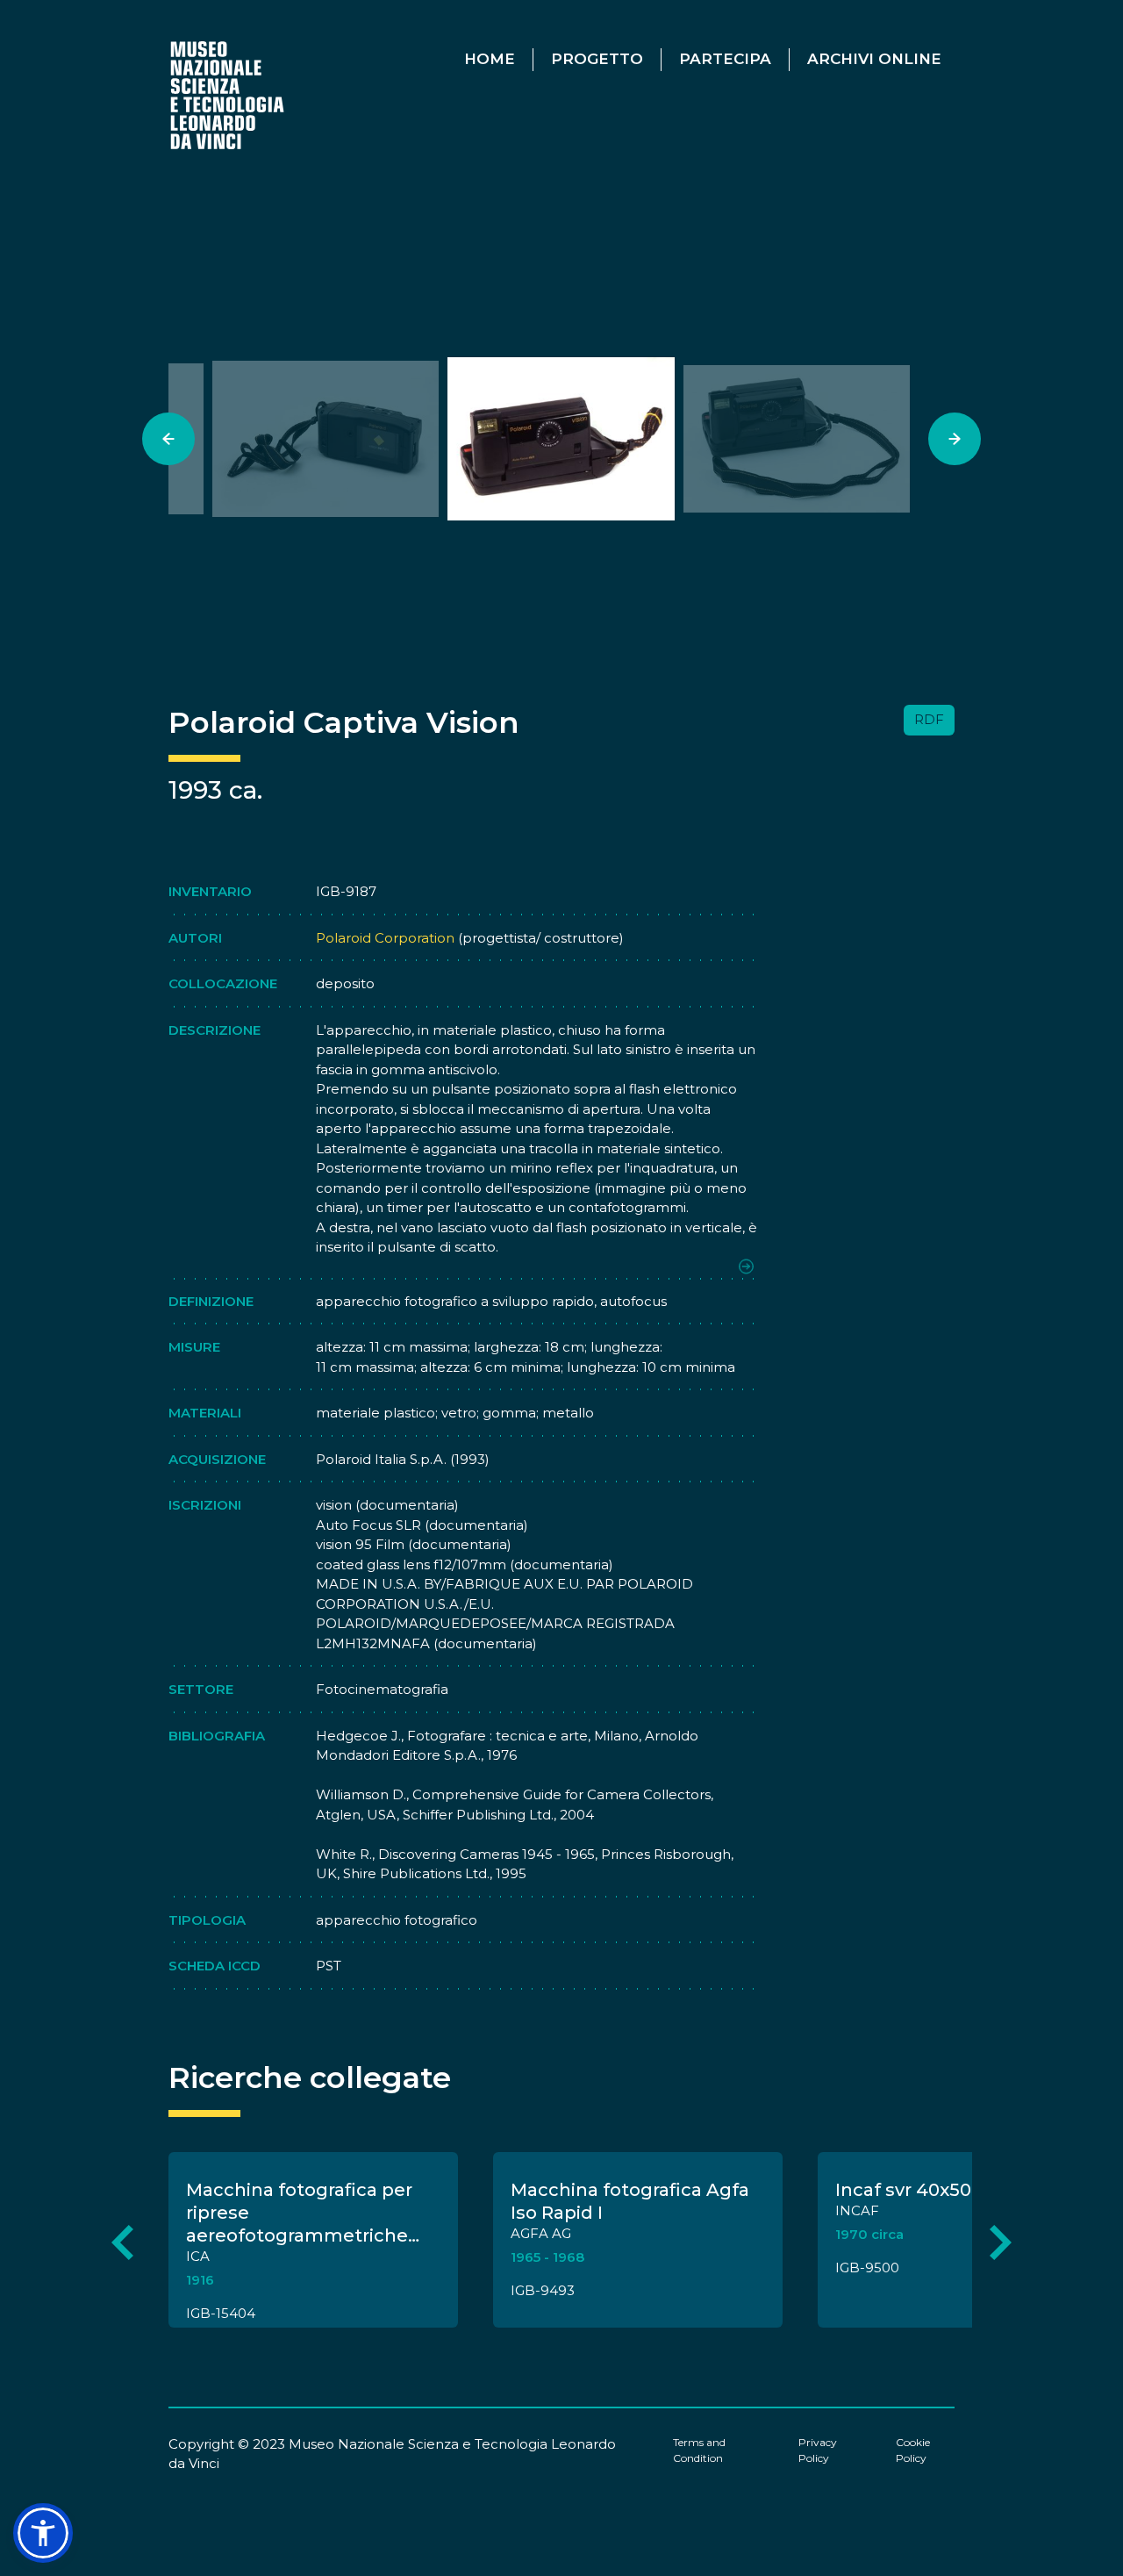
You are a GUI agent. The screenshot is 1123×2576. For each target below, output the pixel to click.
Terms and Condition (699, 2450)
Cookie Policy (913, 2450)
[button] (43, 2533)
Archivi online (874, 59)
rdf (929, 719)
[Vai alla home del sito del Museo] (229, 94)
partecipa (725, 59)
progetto (597, 59)
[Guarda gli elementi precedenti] (122, 2243)
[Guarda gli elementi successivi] (1001, 2243)
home (490, 59)
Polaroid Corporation (385, 938)
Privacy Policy (818, 2450)
